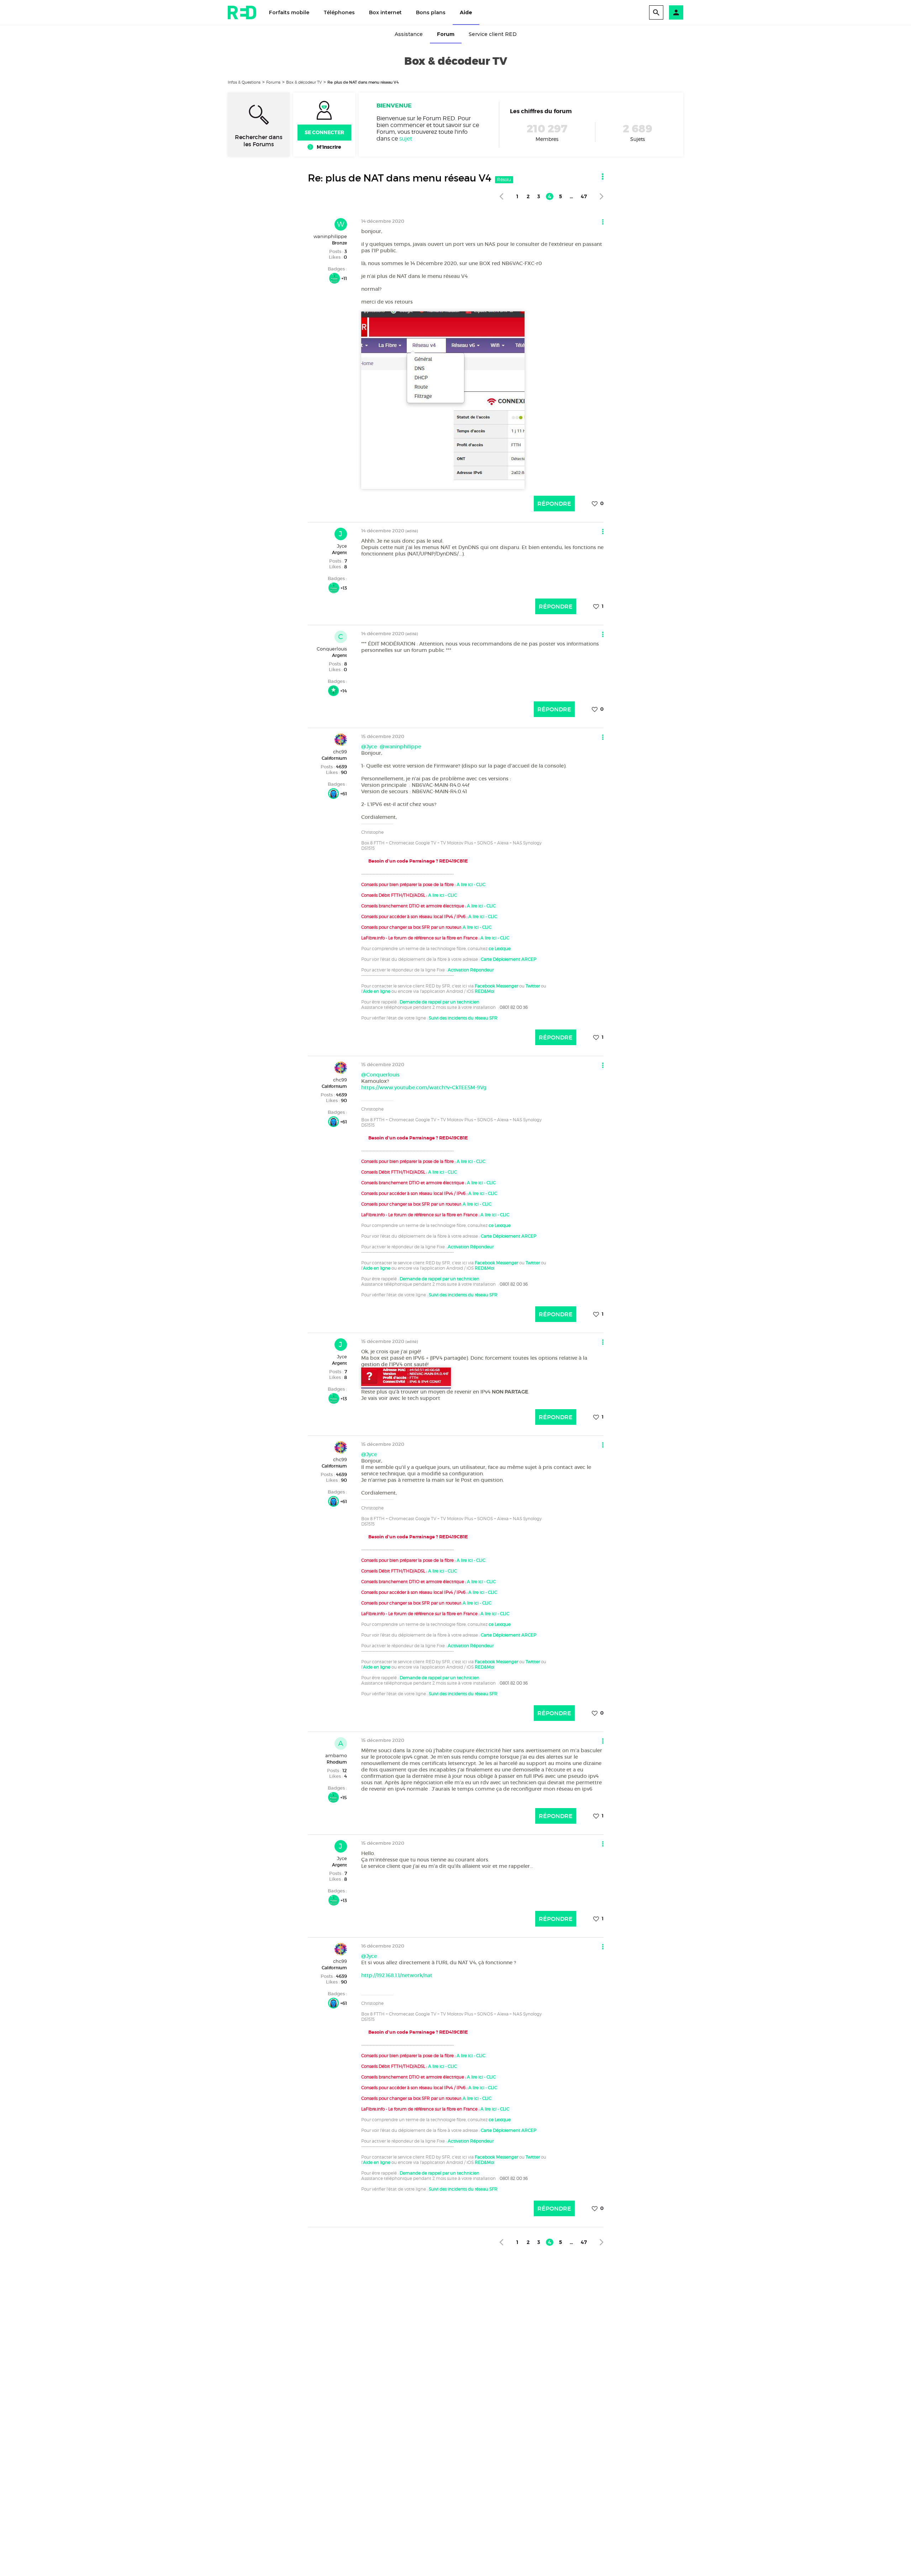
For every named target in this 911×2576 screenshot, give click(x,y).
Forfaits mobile (289, 12)
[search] (656, 12)
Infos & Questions (244, 82)
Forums (273, 82)
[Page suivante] (602, 196)
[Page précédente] (501, 196)
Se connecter (324, 132)
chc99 (340, 752)
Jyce (342, 546)
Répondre (554, 504)
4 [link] (550, 196)
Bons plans (431, 12)
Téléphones (339, 12)
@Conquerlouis (380, 1075)
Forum (446, 34)
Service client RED (493, 34)
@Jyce (369, 747)
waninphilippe (330, 236)
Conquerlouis (332, 649)
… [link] (571, 196)
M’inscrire (329, 147)
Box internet (385, 12)
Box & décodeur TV (304, 82)
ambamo (336, 1755)
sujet (406, 139)
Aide (466, 12)
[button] (676, 12)
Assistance (409, 34)
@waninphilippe (400, 747)
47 (584, 196)
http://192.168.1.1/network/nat (397, 1975)
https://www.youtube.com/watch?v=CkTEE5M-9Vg (424, 1087)
